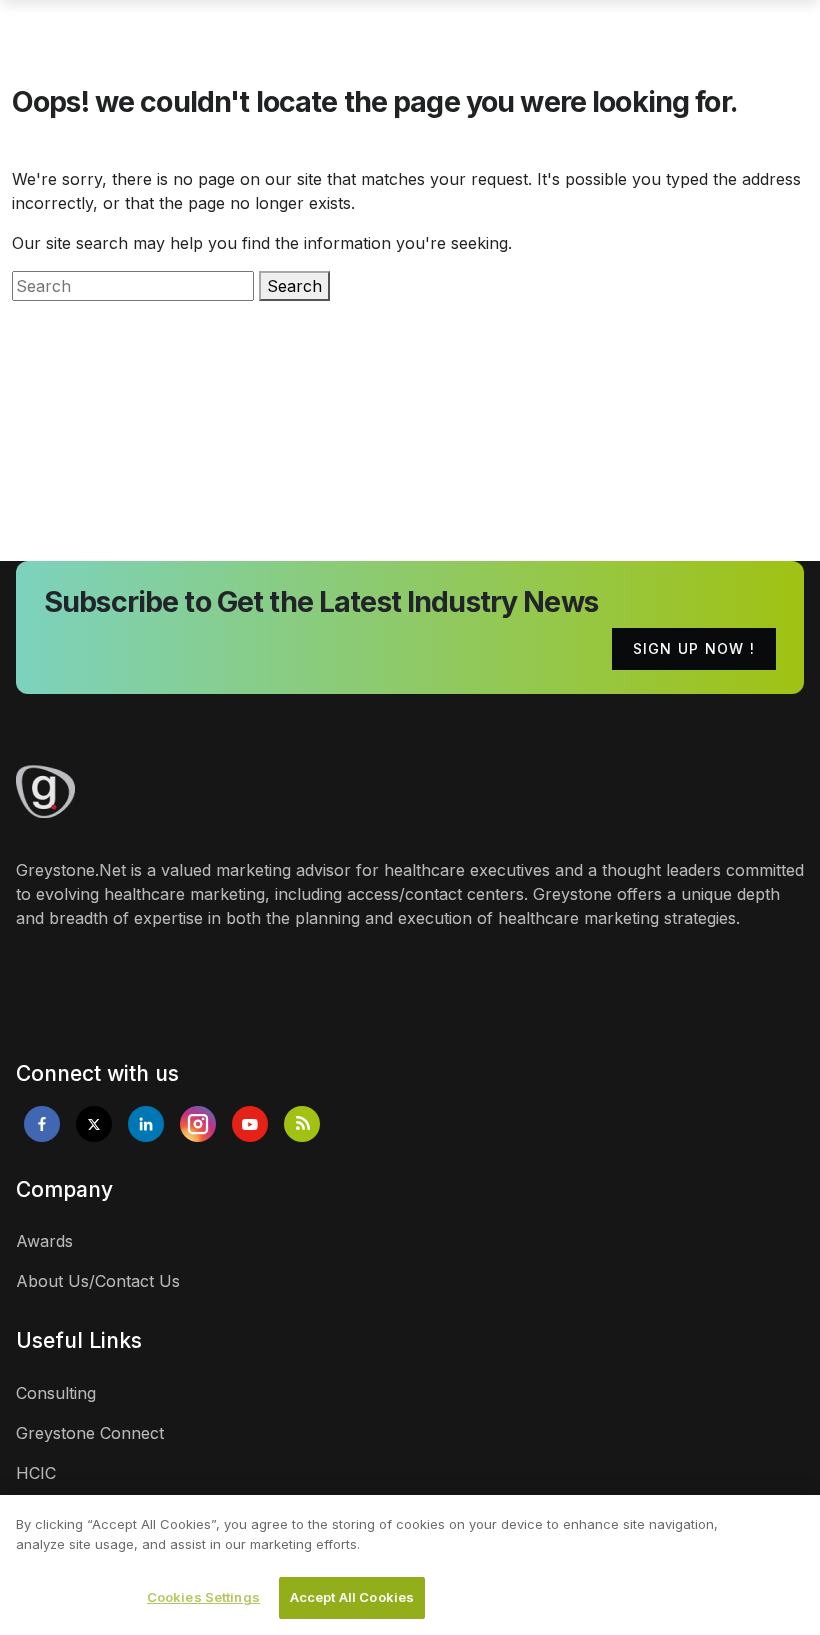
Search (294, 286)
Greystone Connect (90, 1433)
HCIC (36, 1473)
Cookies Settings (203, 1597)
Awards (44, 1241)
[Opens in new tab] (42, 1124)
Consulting (56, 1393)
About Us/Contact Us (98, 1281)
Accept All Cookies (352, 1597)
